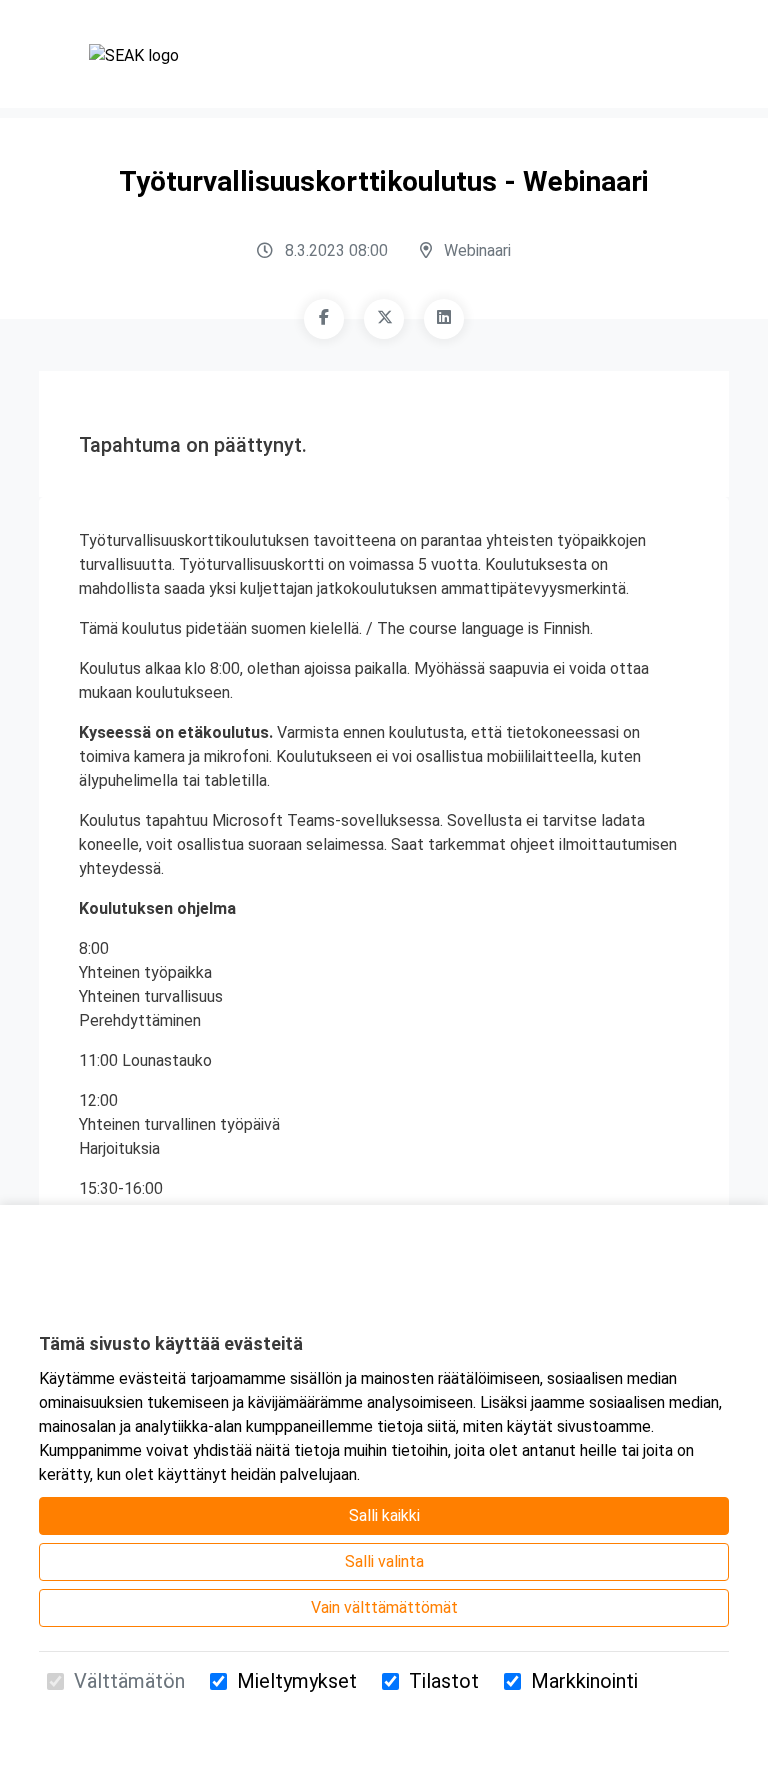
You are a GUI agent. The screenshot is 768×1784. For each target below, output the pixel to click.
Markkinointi (584, 1681)
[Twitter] (384, 319)
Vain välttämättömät (384, 1607)
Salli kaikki (384, 1515)
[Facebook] (324, 319)
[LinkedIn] (444, 319)
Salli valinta (384, 1561)
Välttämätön (129, 1681)
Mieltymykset (297, 1681)
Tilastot (444, 1681)
